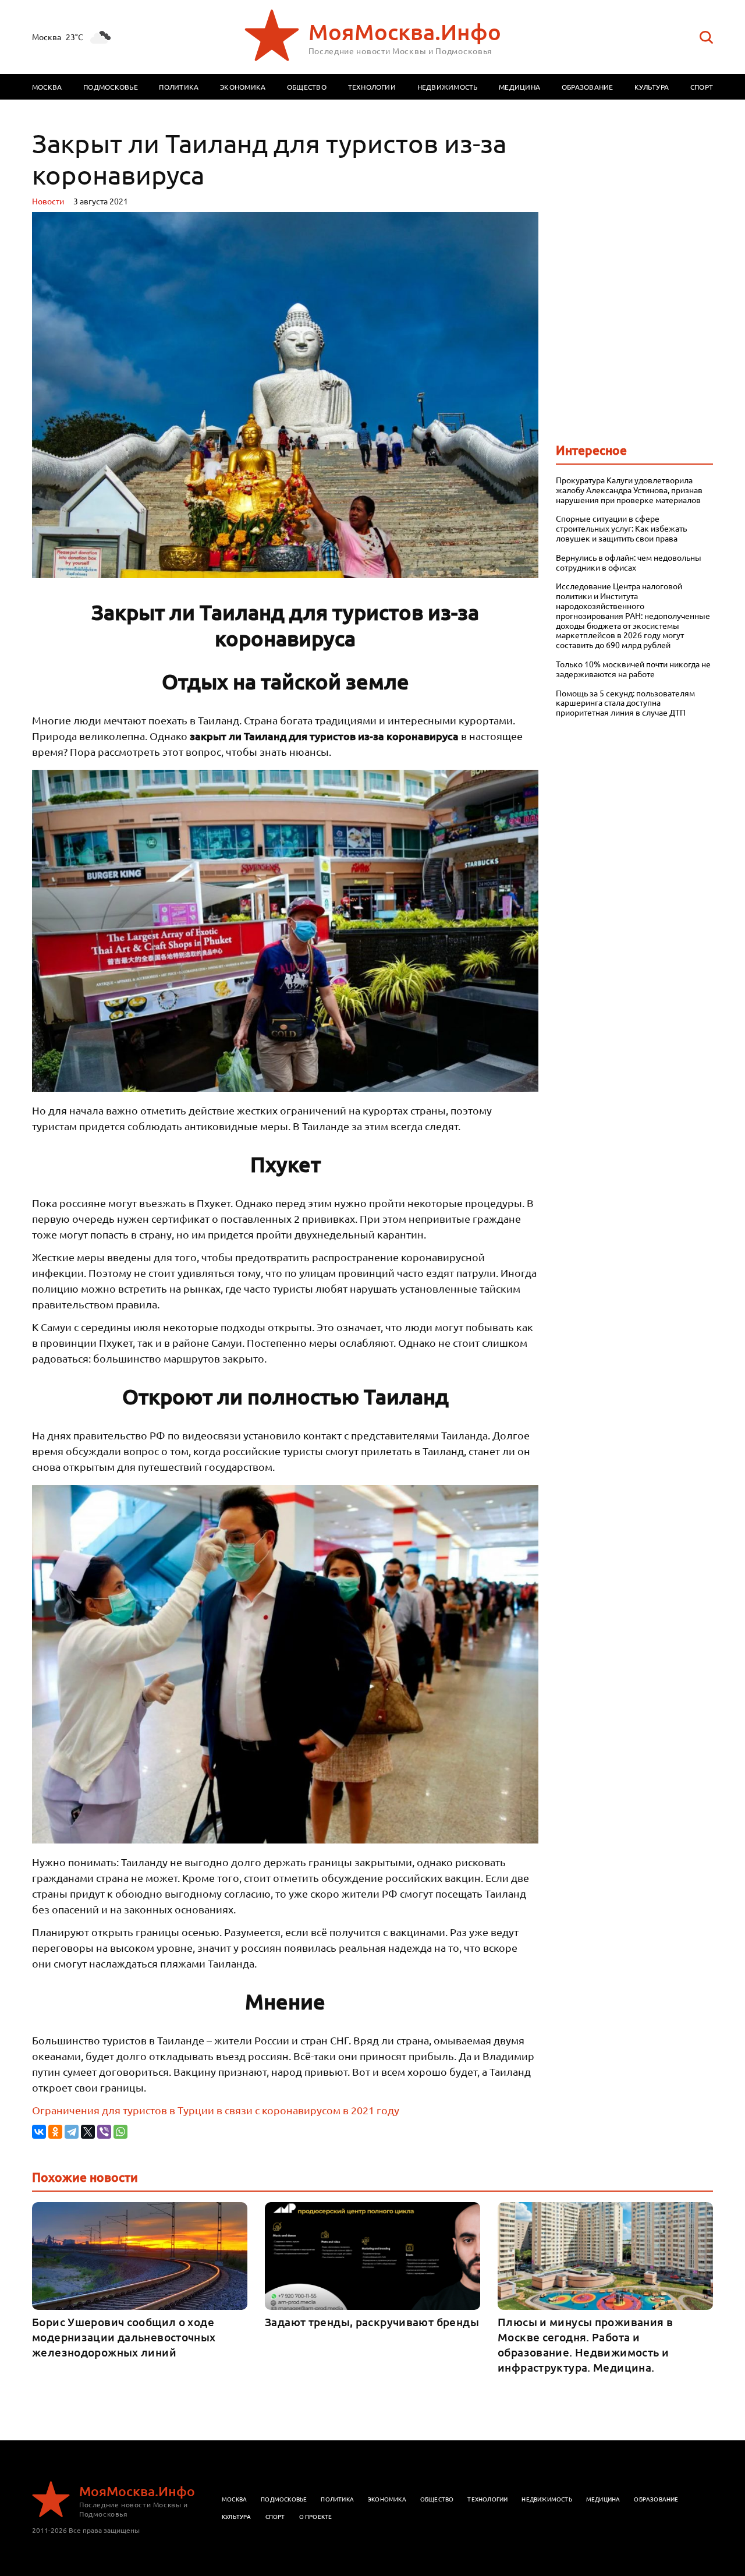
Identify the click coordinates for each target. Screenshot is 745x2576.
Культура (652, 87)
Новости (48, 201)
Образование (588, 87)
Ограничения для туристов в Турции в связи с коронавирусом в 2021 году (216, 2110)
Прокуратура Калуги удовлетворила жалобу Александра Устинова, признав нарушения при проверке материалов (629, 490)
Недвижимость (448, 87)
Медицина (519, 87)
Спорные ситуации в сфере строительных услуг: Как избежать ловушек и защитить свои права (621, 528)
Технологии (372, 87)
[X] (88, 2132)
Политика (179, 87)
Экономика (243, 87)
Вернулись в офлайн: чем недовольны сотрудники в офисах (629, 562)
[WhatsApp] (120, 2132)
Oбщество (437, 2499)
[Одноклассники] (55, 2132)
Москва (47, 87)
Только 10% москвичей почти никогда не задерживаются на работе (633, 669)
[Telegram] (72, 2132)
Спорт (702, 87)
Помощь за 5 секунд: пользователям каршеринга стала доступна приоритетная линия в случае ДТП (625, 703)
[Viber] (104, 2132)
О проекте (316, 2516)
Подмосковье (111, 87)
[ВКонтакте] (39, 2132)
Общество (307, 87)
